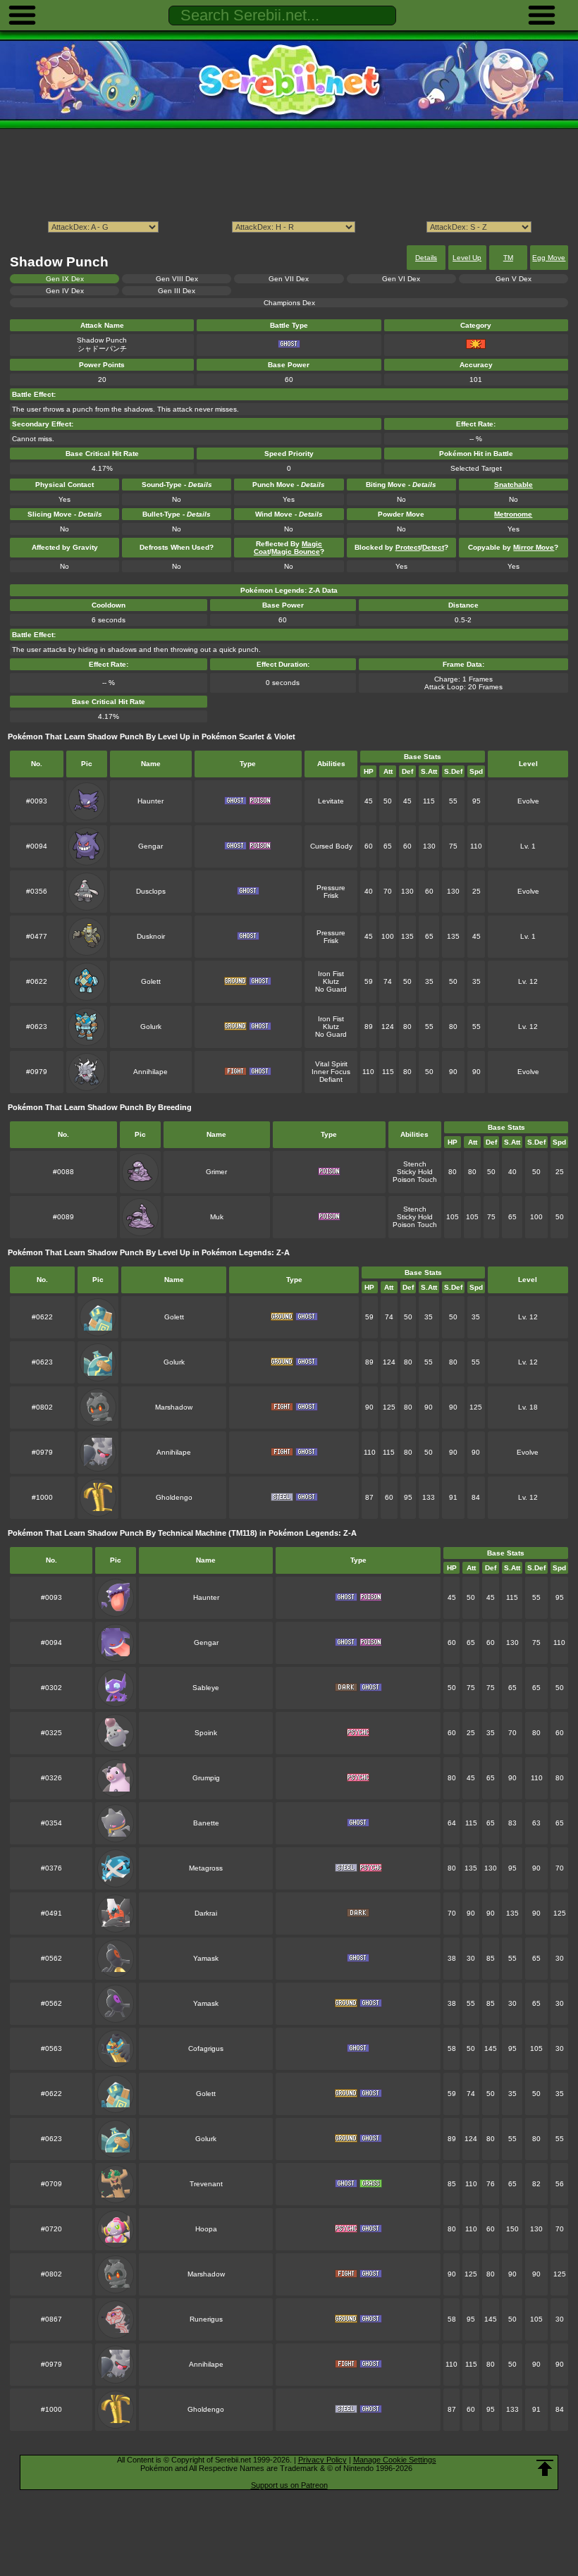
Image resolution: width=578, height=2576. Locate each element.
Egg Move (549, 258)
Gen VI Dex (401, 279)
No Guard (331, 989)
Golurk (151, 1027)
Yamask (206, 1958)
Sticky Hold (415, 1172)
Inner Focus (331, 1072)
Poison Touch (415, 1179)
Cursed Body (331, 846)
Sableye (206, 1688)
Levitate (331, 801)
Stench (415, 1164)
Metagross (206, 1868)
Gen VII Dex (289, 279)
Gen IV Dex (65, 291)
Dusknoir (151, 936)
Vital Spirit (331, 1064)
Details (426, 258)
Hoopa (206, 2229)
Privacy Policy (322, 2460)
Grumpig (206, 1778)
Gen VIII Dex (177, 279)
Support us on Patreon (289, 2485)
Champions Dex (289, 303)
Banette (206, 1823)
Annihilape (150, 1072)
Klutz (331, 981)
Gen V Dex (514, 279)
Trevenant (206, 2184)
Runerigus (206, 2319)
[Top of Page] (545, 2468)
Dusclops (151, 891)
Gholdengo (174, 1497)
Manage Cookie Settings (395, 2460)
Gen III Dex (177, 291)
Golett (151, 981)
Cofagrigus (206, 2048)
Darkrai (206, 1913)
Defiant (331, 1079)
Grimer (216, 1172)
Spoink (206, 1733)
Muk (217, 1217)
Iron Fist (331, 974)
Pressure (331, 888)
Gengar (150, 846)
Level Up (467, 258)
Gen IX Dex (65, 279)
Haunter (150, 801)
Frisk (331, 895)
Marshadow (174, 1407)
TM (508, 258)
